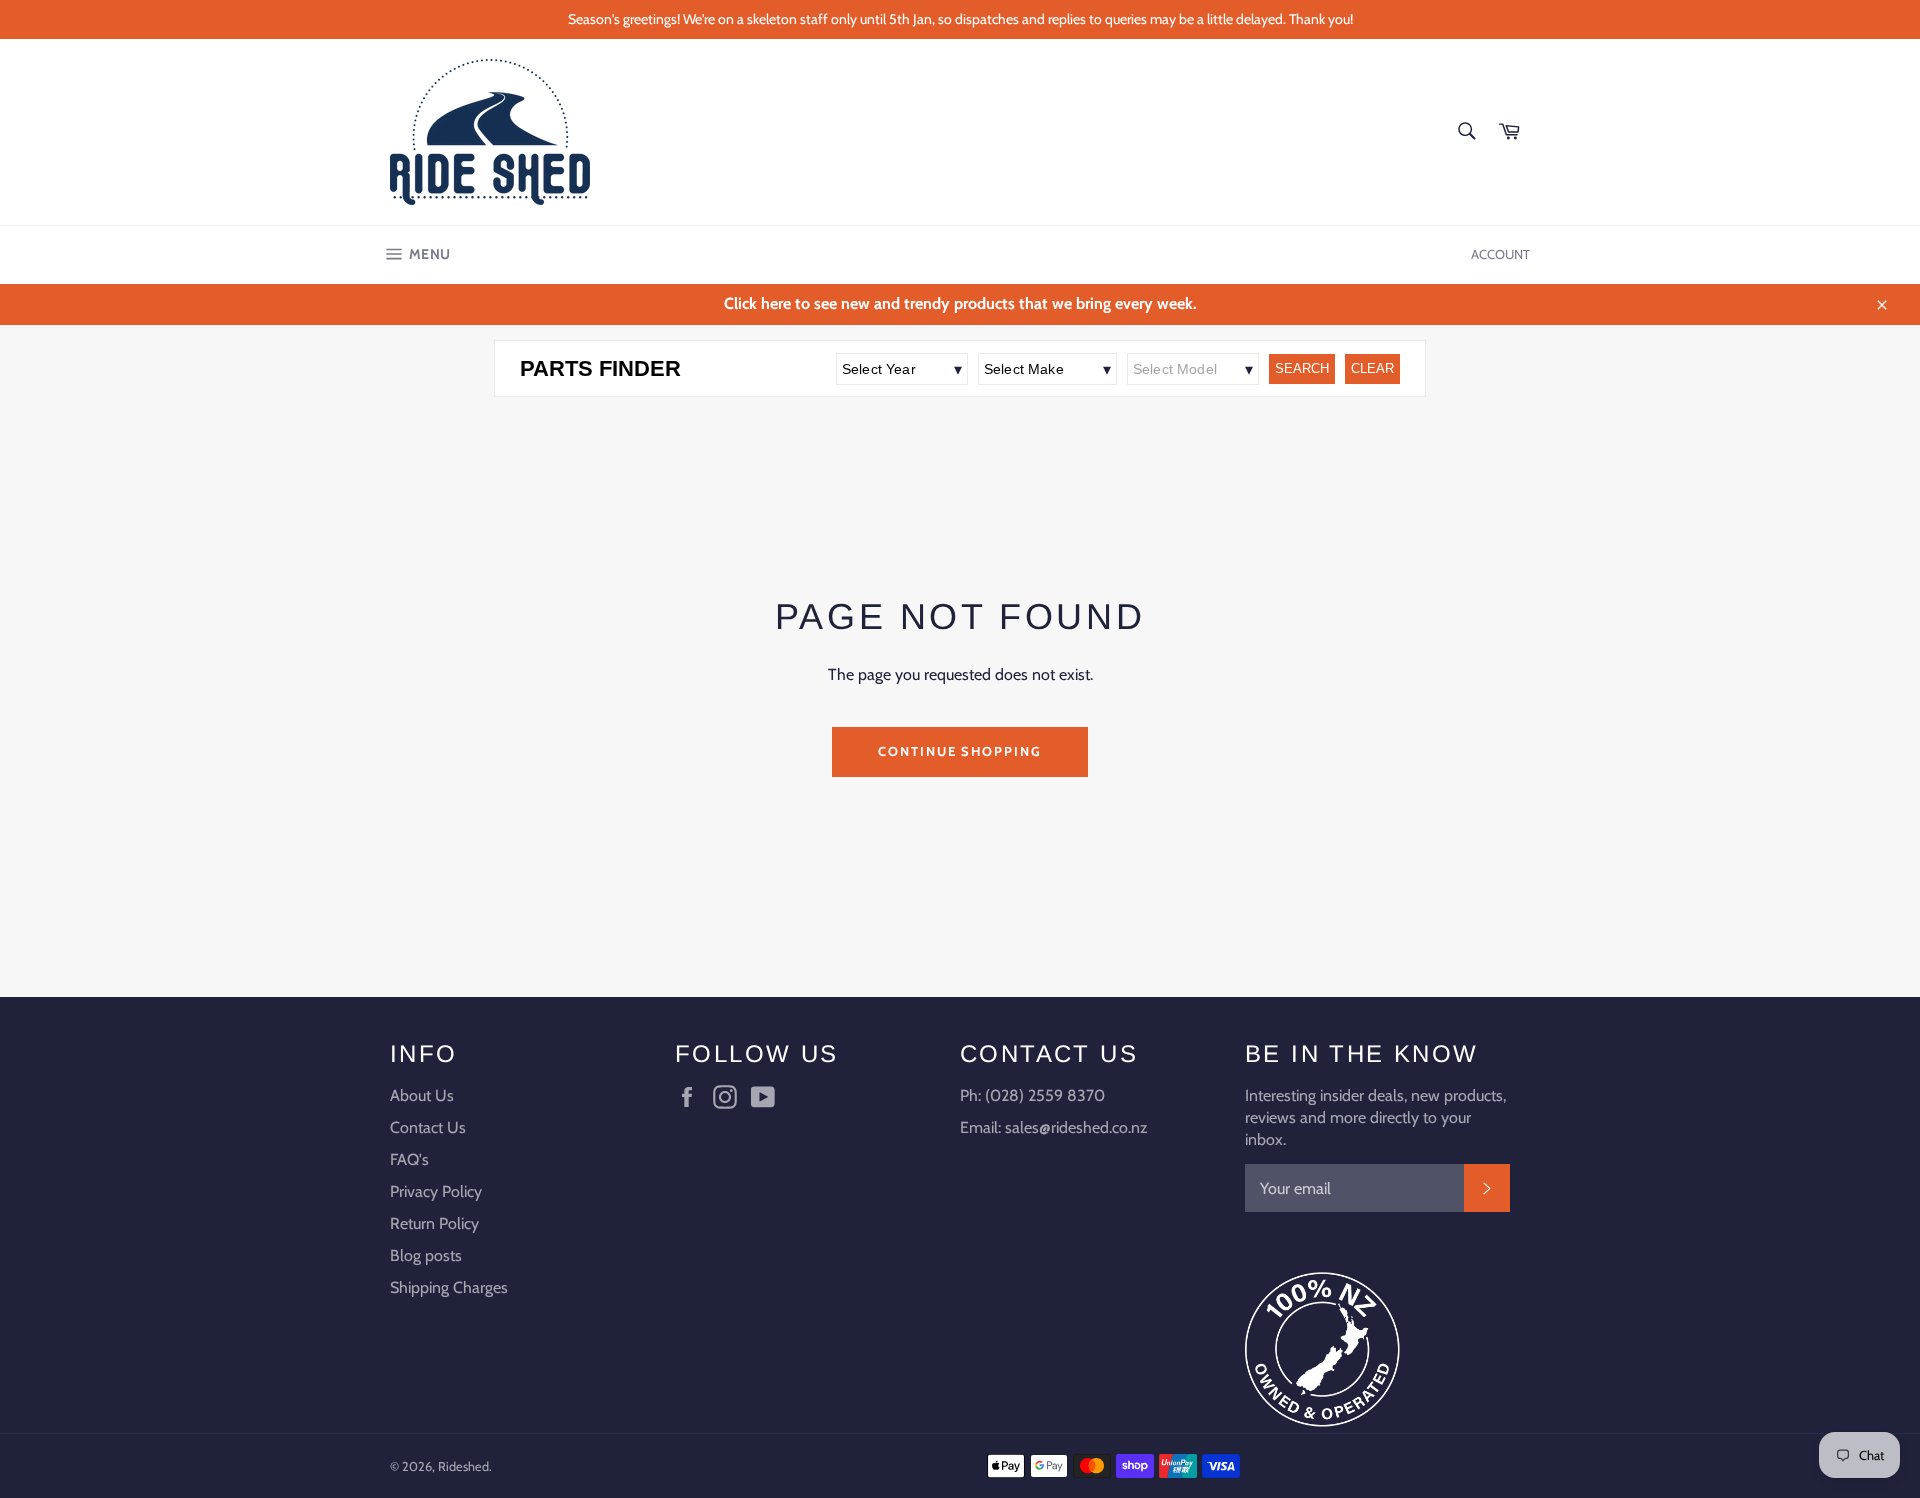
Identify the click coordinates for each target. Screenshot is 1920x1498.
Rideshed (463, 1466)
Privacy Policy (436, 1191)
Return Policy (434, 1223)
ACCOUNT (1500, 254)
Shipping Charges (449, 1287)
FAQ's (409, 1159)
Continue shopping (960, 751)
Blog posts (426, 1255)
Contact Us (428, 1127)
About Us (422, 1095)
